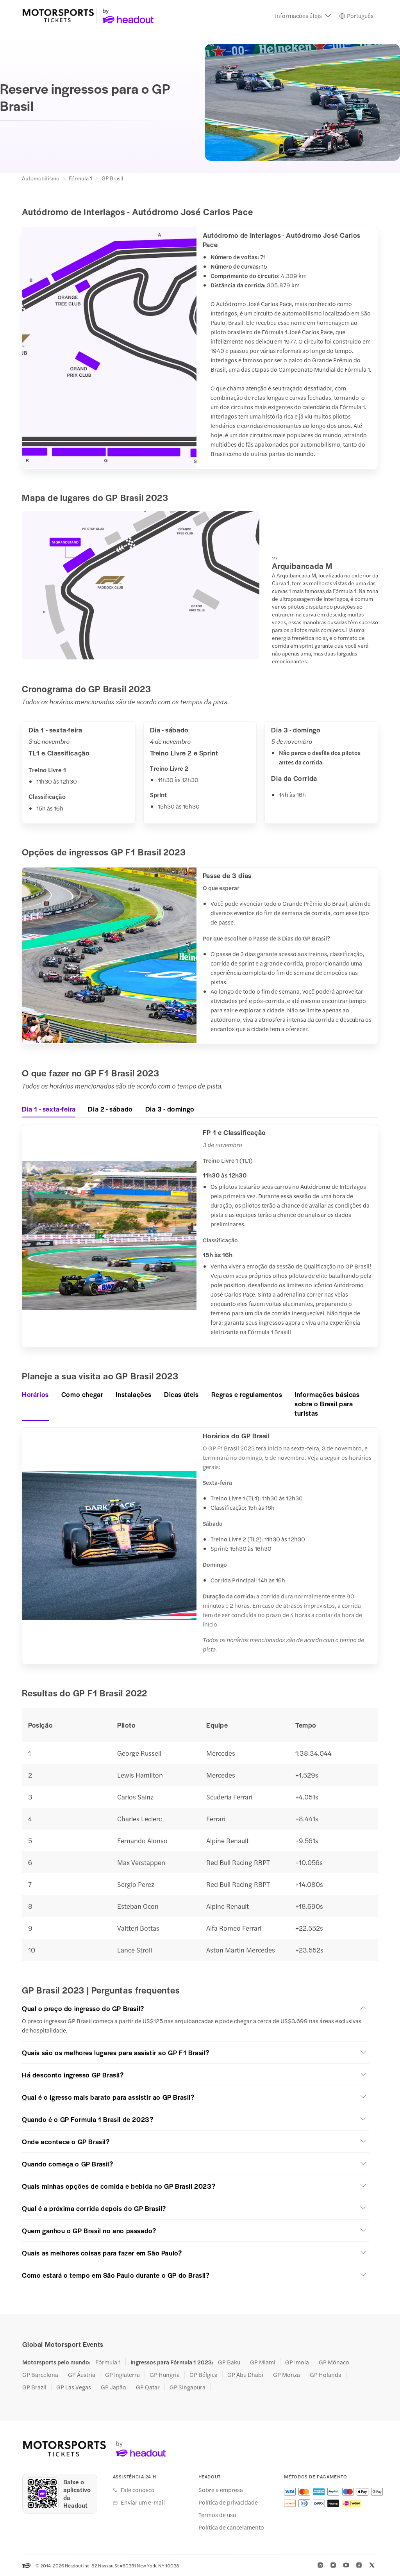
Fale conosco (138, 2490)
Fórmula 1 (80, 178)
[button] (303, 16)
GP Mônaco (334, 2362)
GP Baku (229, 2362)
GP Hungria (165, 2375)
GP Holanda (326, 2375)
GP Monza (287, 2375)
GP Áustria (82, 2375)
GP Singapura (187, 2387)
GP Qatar (148, 2387)
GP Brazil (34, 2387)
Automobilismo (41, 178)
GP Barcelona (40, 2375)
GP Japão (113, 2387)
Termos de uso (217, 2515)
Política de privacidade (228, 2502)
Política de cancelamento (231, 2527)
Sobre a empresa (221, 2490)
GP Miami (263, 2362)
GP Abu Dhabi (245, 2375)
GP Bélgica (204, 2375)
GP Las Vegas (74, 2387)
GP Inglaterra (122, 2375)
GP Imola (297, 2362)
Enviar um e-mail (143, 2502)
